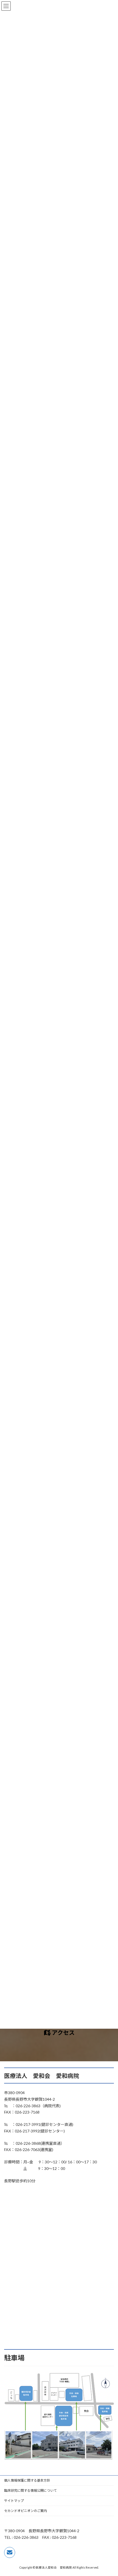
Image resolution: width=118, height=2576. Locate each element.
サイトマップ (14, 2501)
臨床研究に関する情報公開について (30, 2490)
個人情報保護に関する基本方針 (27, 2480)
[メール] (10, 2552)
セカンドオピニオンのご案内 (26, 2511)
